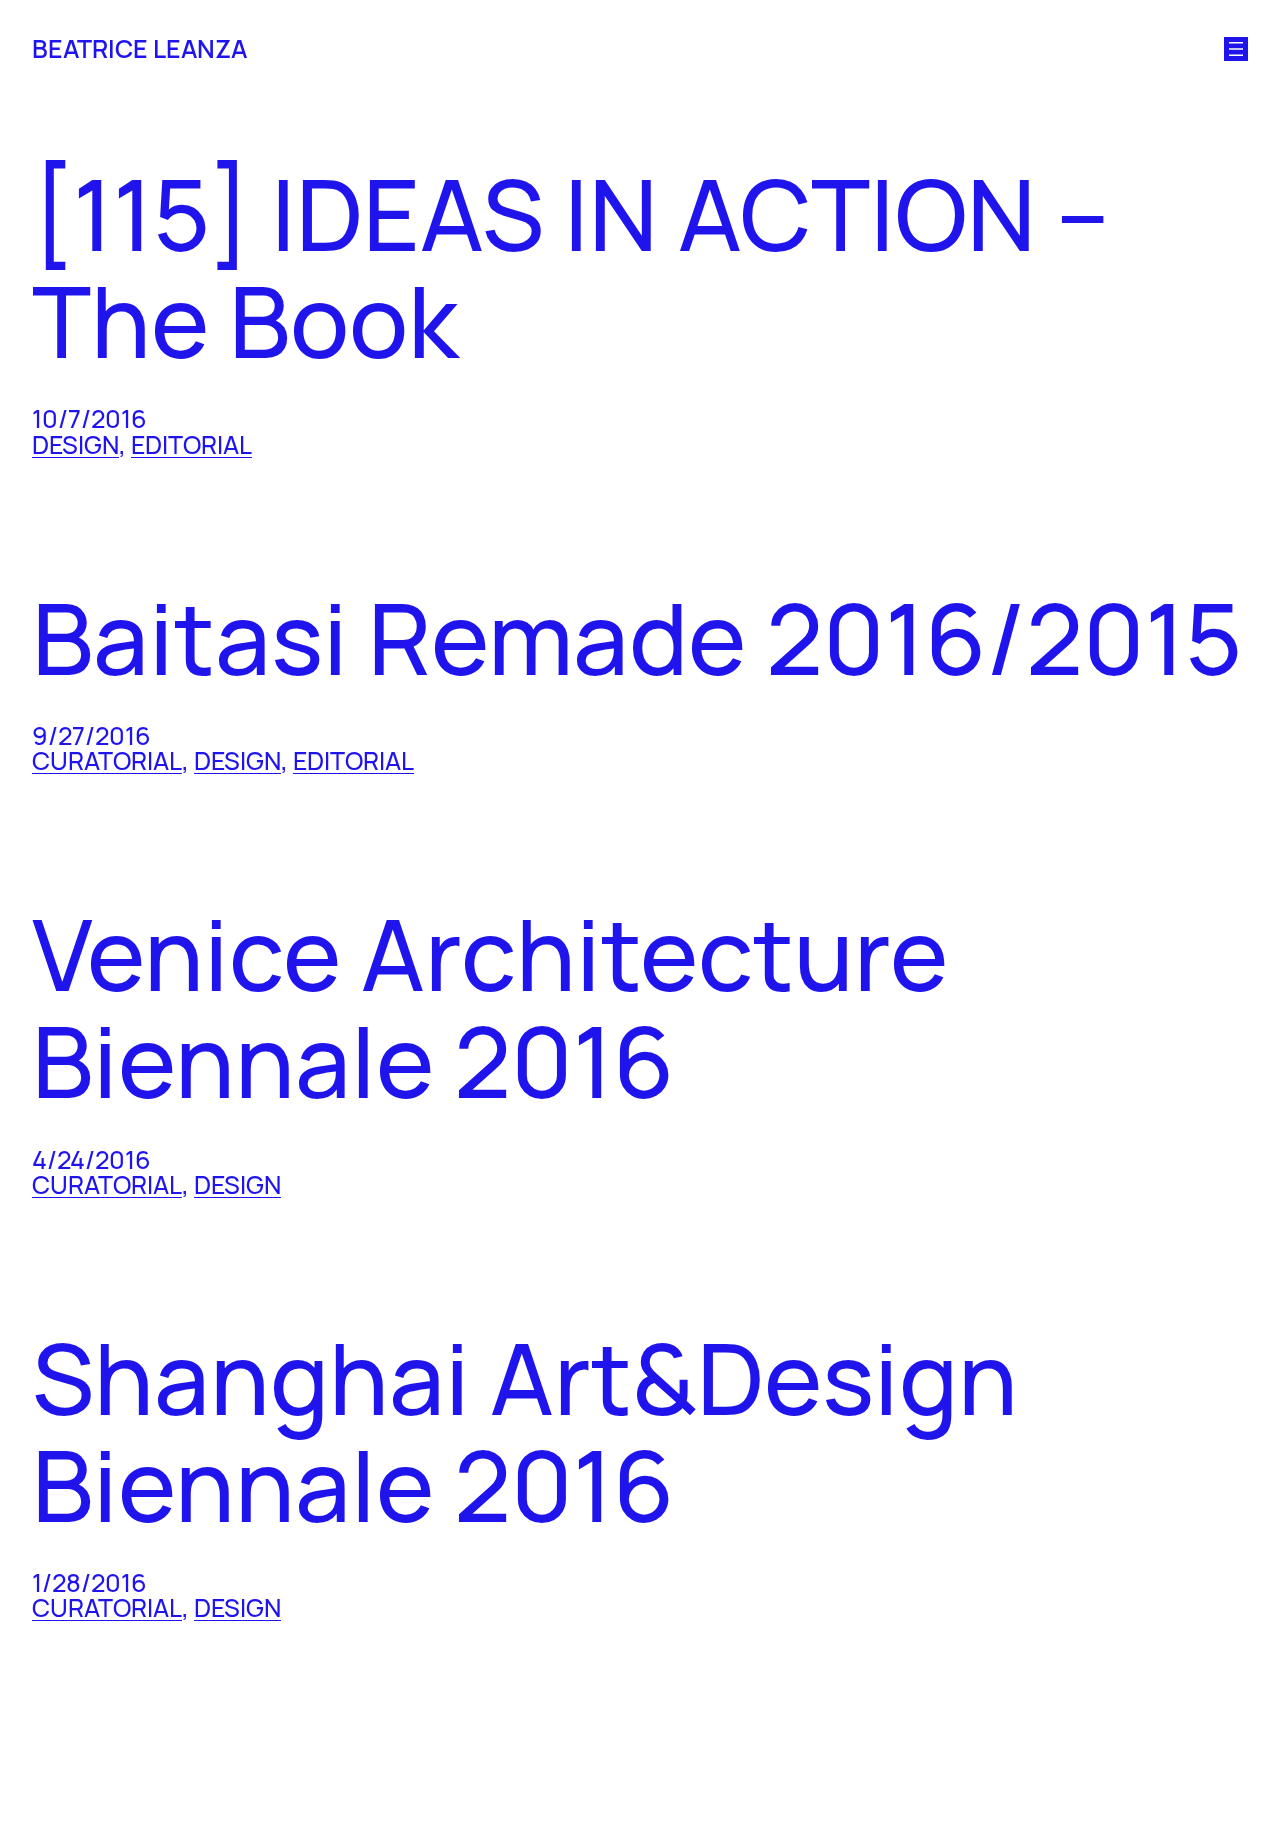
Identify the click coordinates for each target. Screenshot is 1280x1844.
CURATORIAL (107, 760)
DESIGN (75, 444)
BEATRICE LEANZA (139, 48)
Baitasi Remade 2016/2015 (637, 638)
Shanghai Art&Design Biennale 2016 (525, 1431)
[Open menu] (1236, 49)
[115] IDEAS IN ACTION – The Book (570, 267)
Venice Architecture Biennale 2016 (490, 1007)
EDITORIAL (191, 444)
